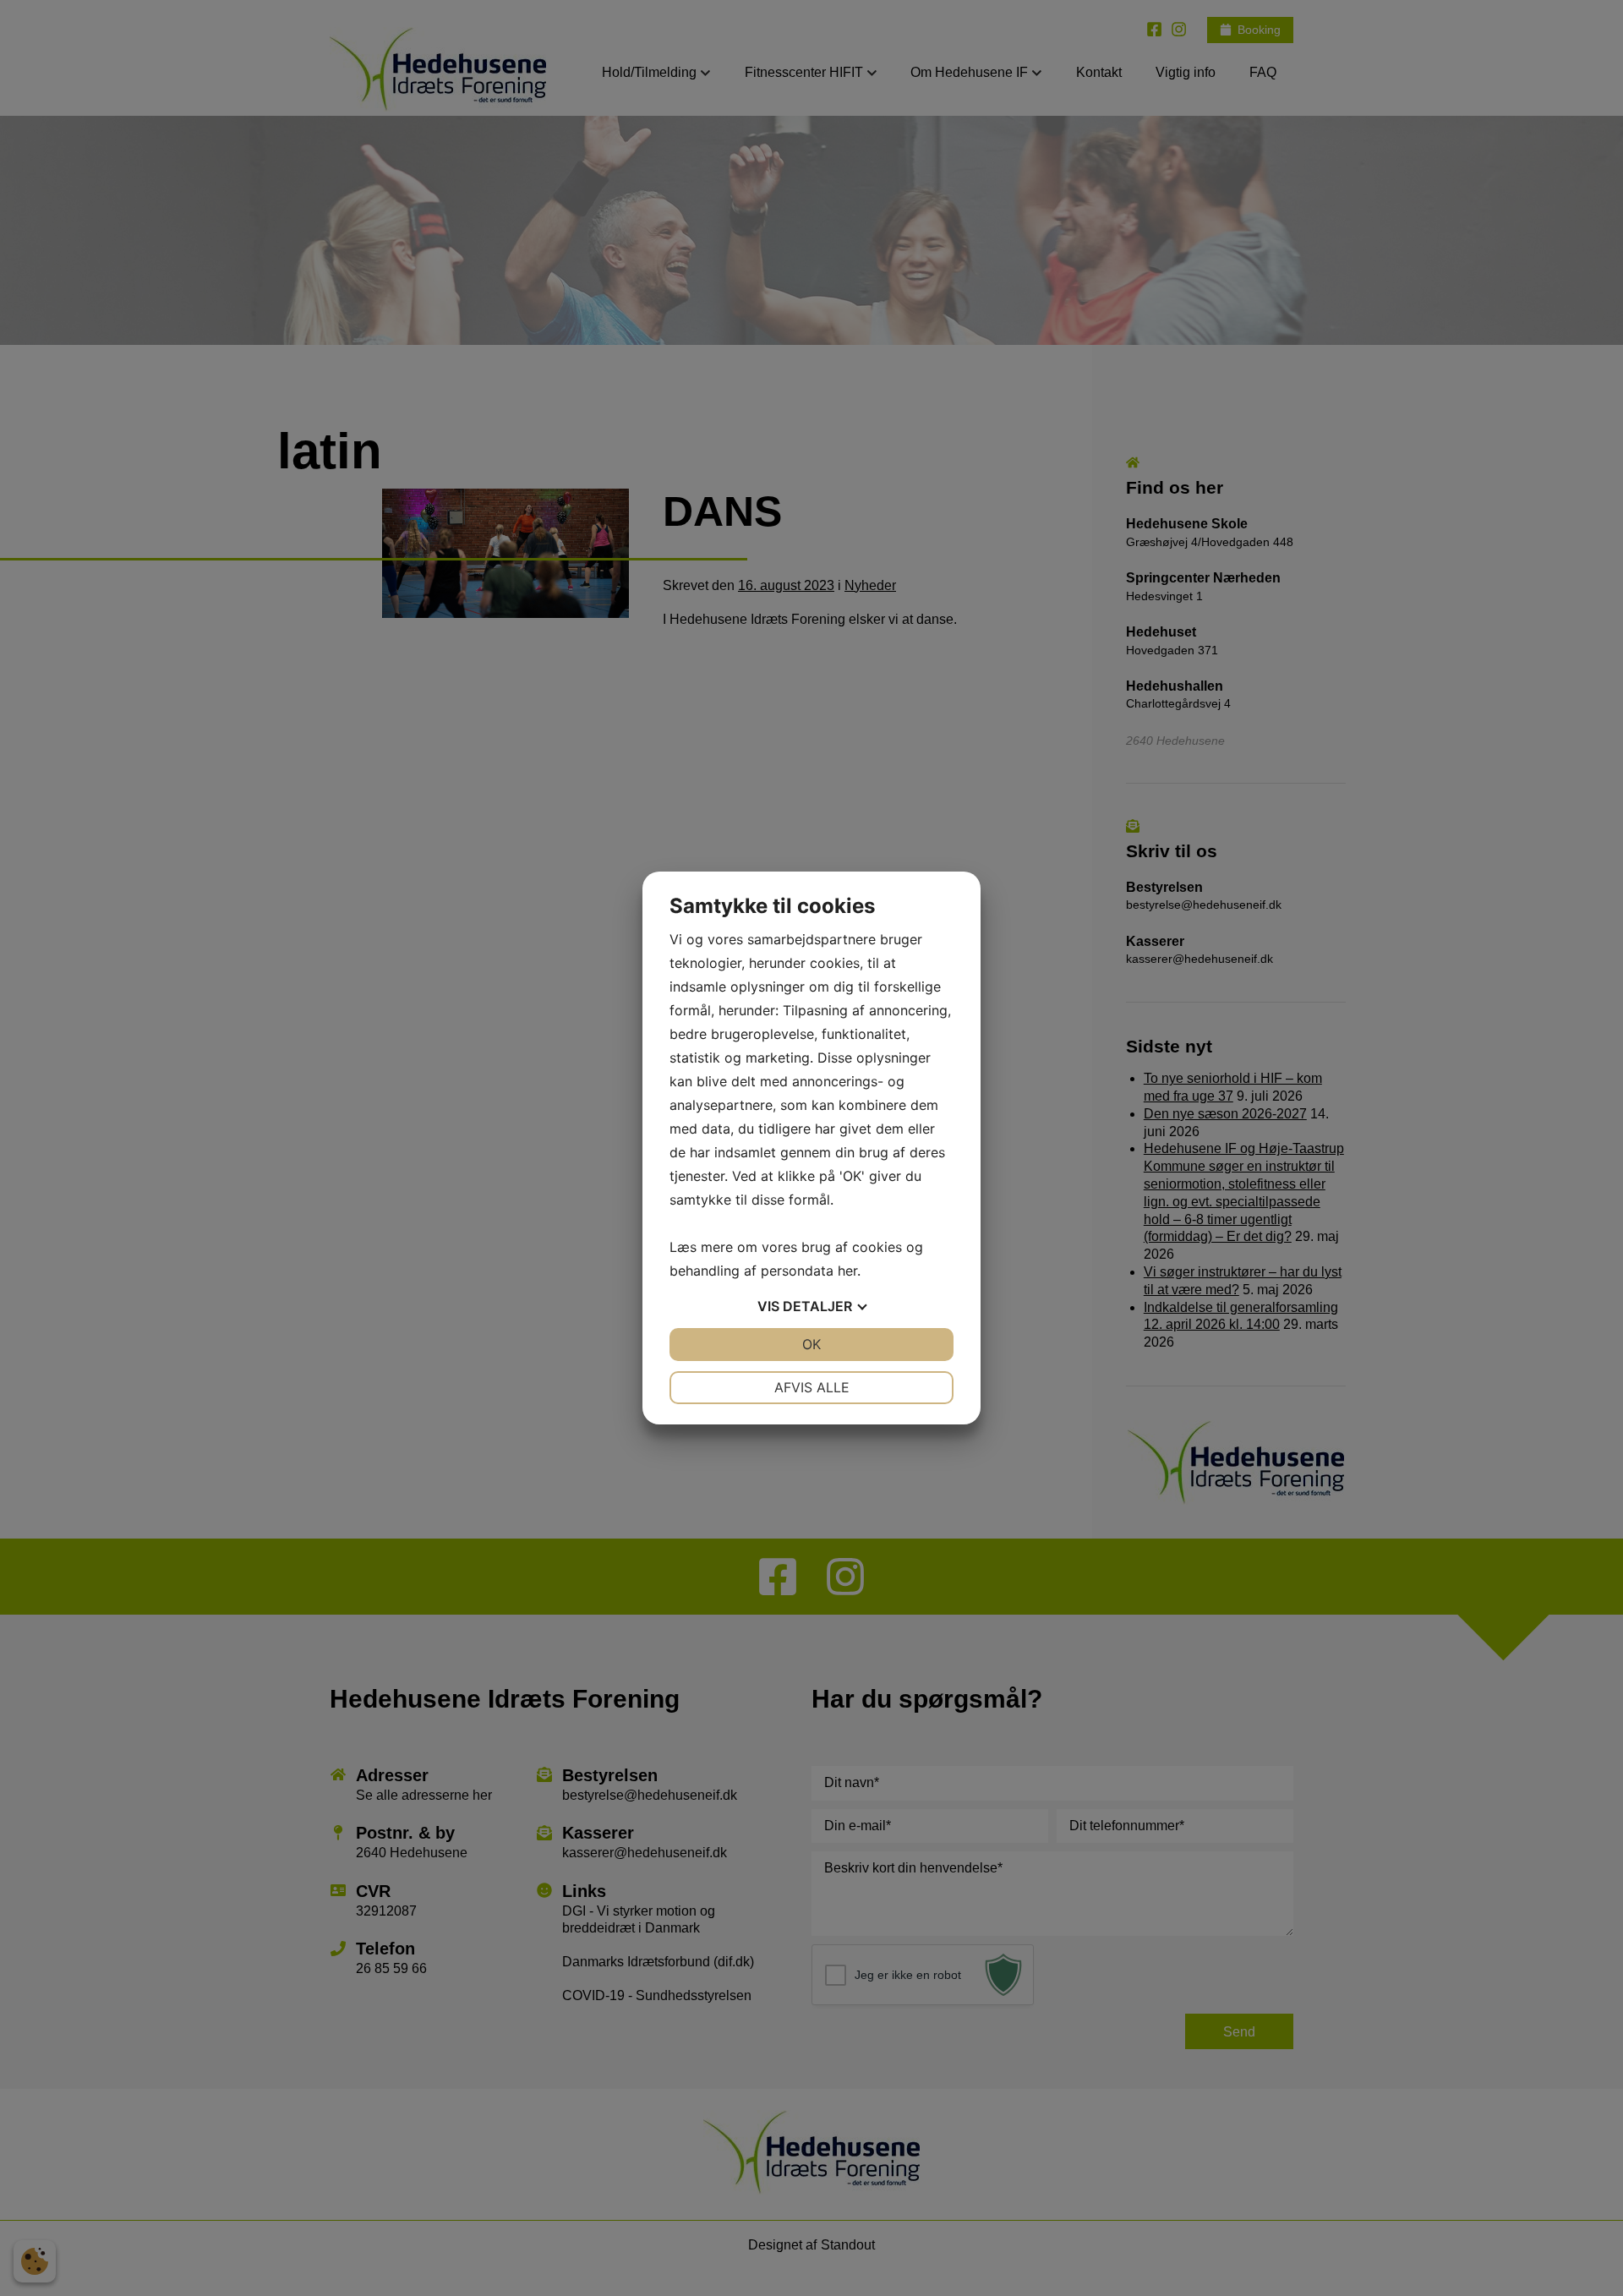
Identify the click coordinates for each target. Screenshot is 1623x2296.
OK (811, 1344)
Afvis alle (812, 1387)
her (847, 1271)
